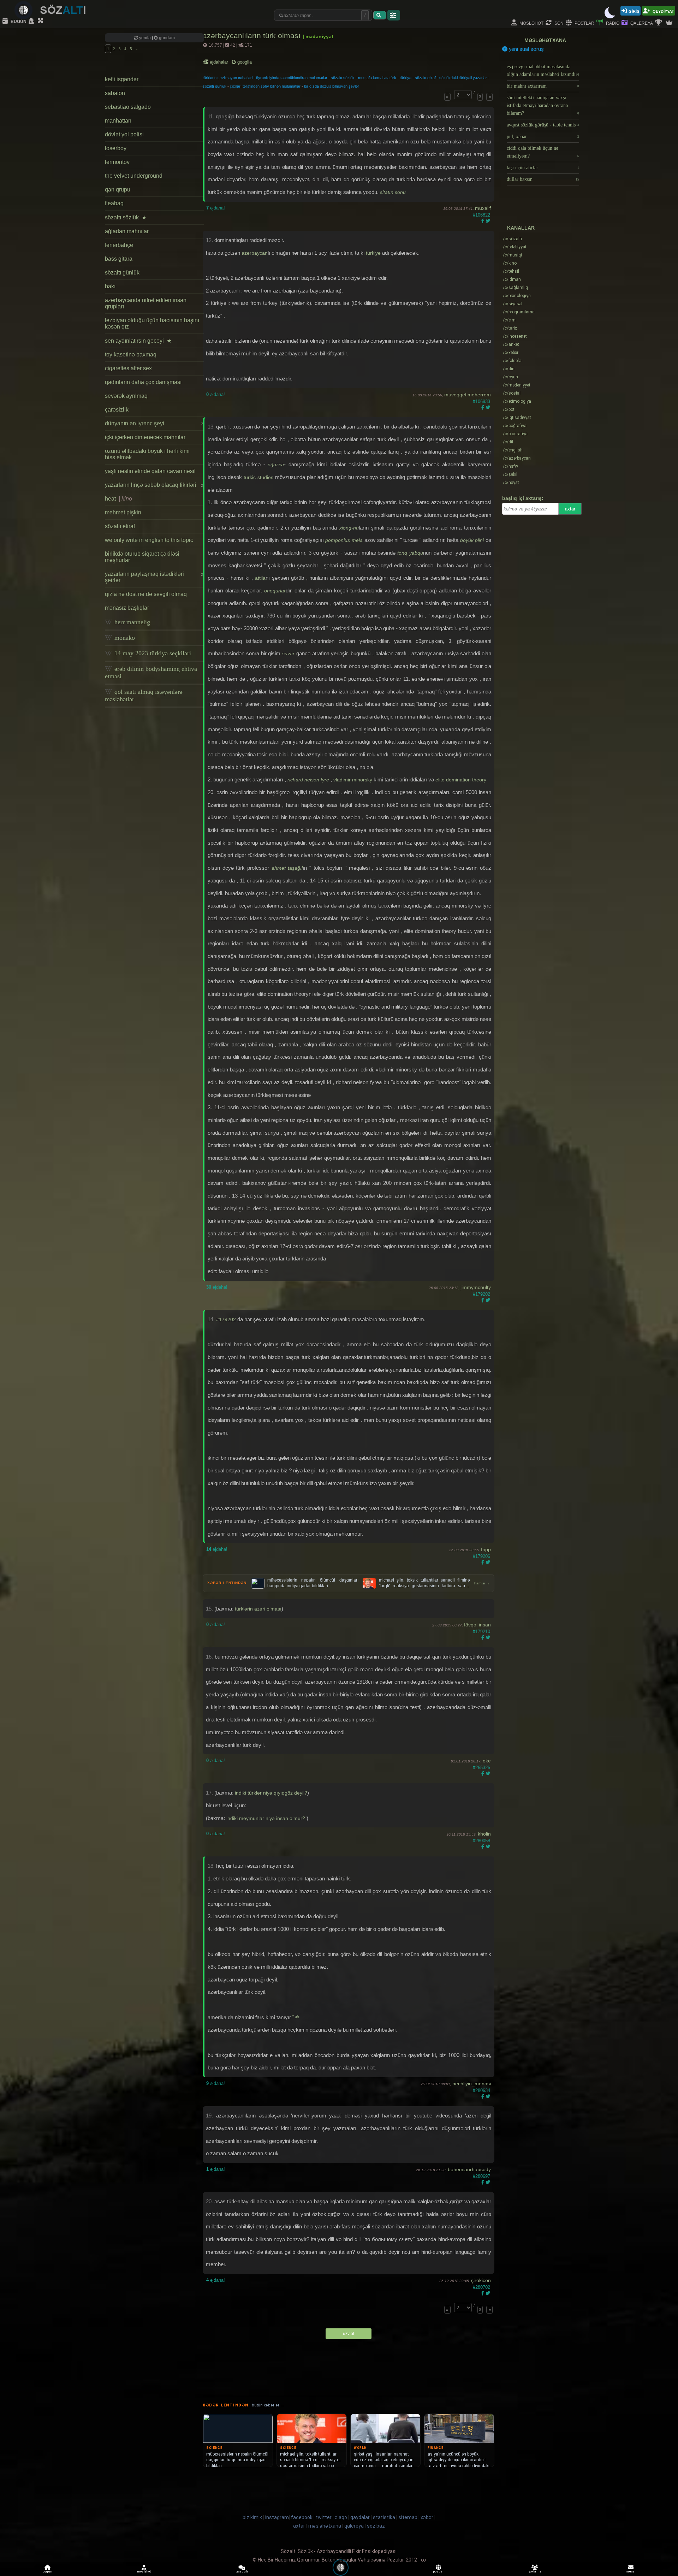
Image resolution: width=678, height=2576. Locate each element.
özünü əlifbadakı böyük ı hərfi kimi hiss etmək (147, 454)
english (513, 450)
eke (487, 1761)
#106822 (481, 215)
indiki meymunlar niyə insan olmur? (266, 1818)
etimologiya (517, 401)
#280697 (481, 2176)
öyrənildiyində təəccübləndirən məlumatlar (292, 78)
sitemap (408, 2517)
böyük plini (472, 540)
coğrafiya (515, 426)
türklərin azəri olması (258, 1609)
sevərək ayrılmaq (126, 396)
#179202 (481, 1294)
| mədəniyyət (318, 36)
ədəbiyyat (515, 247)
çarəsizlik (117, 410)
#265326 (481, 1768)
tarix (510, 328)
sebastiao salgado (128, 107)
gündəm (166, 38)
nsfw (510, 466)
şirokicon (481, 2280)
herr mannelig (131, 622)
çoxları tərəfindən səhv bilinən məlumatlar (265, 86)
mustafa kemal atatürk (377, 78)
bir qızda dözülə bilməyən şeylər (332, 86)
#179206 (481, 1556)
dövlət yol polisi (124, 134)
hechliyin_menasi (472, 2084)
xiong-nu (349, 528)
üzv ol (349, 2334)
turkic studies (258, 477)
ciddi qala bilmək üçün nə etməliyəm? (543, 152)
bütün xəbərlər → (268, 2405)
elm (509, 320)
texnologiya (517, 296)
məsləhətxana (545, 40)
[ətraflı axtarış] (394, 15)
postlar (584, 23)
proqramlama (519, 312)
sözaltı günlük (122, 273)
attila (260, 578)
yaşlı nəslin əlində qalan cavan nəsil (150, 471)
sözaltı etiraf (120, 526)
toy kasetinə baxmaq (131, 355)
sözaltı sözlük (126, 217)
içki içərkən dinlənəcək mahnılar (145, 437)
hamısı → (482, 1583)
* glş (296, 2016)
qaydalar (360, 2517)
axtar (570, 509)
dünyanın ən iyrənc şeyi (154, 423)
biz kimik (253, 2517)
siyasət (513, 304)
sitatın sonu (393, 192)
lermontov (117, 162)
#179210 (481, 1632)
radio (612, 23)
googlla (244, 62)
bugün (18, 21)
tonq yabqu (410, 553)
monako (124, 638)
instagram (277, 2517)
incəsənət (515, 336)
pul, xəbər (543, 137)
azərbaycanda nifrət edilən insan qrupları (146, 303)
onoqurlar (275, 591)
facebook (302, 2517)
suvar (288, 654)
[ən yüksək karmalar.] (670, 23)
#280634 (481, 2090)
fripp (486, 1549)
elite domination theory (461, 780)
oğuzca (276, 465)
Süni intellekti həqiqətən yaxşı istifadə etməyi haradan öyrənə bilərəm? (543, 105)
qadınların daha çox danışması (143, 382)
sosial (512, 393)
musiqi (512, 255)
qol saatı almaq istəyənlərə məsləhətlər (144, 695)
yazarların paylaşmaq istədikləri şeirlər (154, 577)
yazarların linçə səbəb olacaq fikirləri (154, 485)
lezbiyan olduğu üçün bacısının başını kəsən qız (152, 323)
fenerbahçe (119, 245)
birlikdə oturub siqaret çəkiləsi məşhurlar (142, 557)
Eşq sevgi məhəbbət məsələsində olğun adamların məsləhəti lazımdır (543, 70)
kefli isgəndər (122, 79)
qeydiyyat (663, 11)
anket (511, 344)
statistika (384, 2517)
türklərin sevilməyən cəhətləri (228, 78)
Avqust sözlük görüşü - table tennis (543, 125)
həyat (511, 483)
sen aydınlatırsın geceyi (138, 341)
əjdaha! (216, 208)
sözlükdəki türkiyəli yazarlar (463, 78)
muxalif (483, 208)
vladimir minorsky (353, 780)
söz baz (376, 2526)
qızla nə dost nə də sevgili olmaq (146, 594)
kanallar (521, 228)
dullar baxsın (543, 179)
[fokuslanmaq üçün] (41, 21)
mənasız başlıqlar (127, 608)
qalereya (641, 23)
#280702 (481, 2287)
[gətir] (380, 15)
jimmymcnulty (476, 1287)
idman (512, 279)
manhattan (118, 121)
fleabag (114, 203)
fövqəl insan (477, 1625)
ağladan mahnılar (127, 231)
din (509, 369)
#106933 (481, 401)
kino (510, 263)
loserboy (116, 148)
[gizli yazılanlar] (32, 21)
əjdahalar (219, 62)
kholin (484, 1834)
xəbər (511, 353)
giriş (634, 11)
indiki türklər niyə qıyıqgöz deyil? (271, 1793)
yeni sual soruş (526, 49)
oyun (510, 377)
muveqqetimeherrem (468, 395)
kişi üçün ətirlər (543, 168)
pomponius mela (344, 540)
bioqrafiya (515, 434)
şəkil (510, 474)
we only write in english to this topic (149, 540)
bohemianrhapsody (469, 2169)
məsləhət (531, 23)
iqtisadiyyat (517, 418)
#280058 (481, 1841)
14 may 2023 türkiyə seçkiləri (152, 653)
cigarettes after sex (128, 368)
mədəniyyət (517, 385)
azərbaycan (255, 253)
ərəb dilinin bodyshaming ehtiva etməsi (151, 672)
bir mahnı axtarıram (543, 86)
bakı (110, 286)
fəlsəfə (512, 361)
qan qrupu (118, 190)
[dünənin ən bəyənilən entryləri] (659, 23)
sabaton (115, 93)
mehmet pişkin (123, 512)
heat (118, 499)
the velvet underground (134, 176)
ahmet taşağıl (287, 868)
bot (509, 409)
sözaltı (512, 239)
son (558, 23)
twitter (324, 2517)
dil (508, 442)
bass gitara (119, 259)
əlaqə (341, 2517)
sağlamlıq (515, 288)
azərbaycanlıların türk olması (253, 36)
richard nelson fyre (308, 780)
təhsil (511, 271)
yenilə (145, 38)
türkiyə (406, 78)
